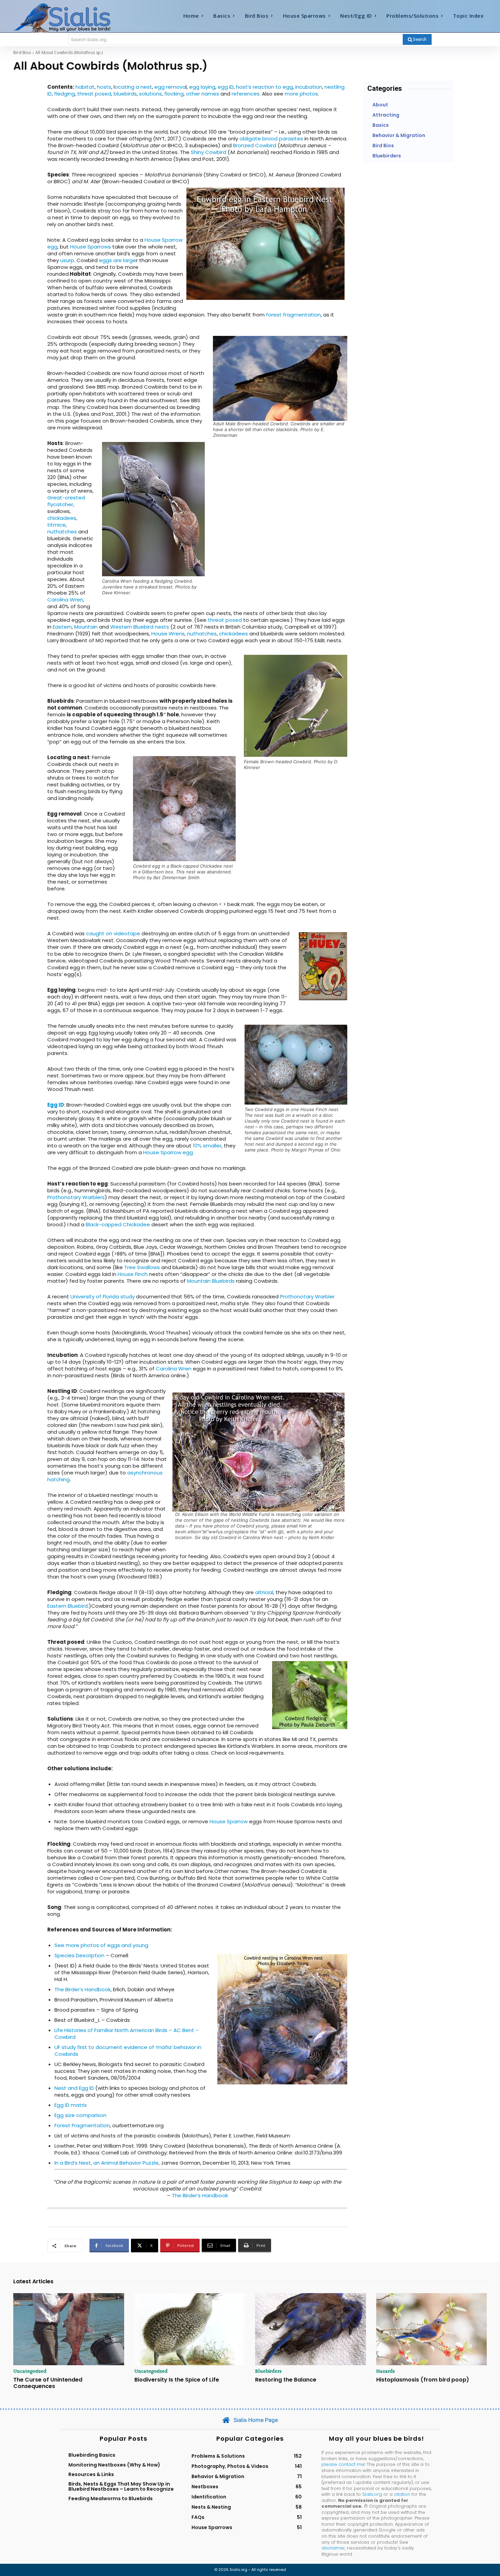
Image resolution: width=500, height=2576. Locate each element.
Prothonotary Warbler (307, 1296)
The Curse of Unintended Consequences (48, 2383)
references (246, 94)
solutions (151, 94)
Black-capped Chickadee (118, 1224)
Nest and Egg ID (74, 2088)
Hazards (386, 2371)
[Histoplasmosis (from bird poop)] (432, 2329)
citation (402, 2494)
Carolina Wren (65, 600)
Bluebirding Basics (92, 2455)
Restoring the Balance (286, 2380)
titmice (56, 525)
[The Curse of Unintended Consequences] (69, 2329)
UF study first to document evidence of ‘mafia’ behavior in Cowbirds (128, 2051)
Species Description (79, 1955)
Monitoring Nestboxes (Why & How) (114, 2465)
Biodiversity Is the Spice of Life (177, 2380)
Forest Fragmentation (82, 2125)
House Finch (133, 1274)
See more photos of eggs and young (101, 1945)
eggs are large (118, 260)
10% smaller (207, 1146)
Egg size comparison (80, 2115)
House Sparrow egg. (169, 1152)
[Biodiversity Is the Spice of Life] (190, 2329)
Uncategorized (30, 2371)
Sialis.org (372, 2494)
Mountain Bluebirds (211, 1281)
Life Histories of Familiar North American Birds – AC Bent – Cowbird (127, 2034)
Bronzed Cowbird (255, 145)
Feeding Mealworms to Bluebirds (111, 2498)
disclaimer (333, 2548)
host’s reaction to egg (264, 87)
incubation (309, 87)
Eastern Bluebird (68, 1606)
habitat (85, 87)
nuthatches (62, 532)
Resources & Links (91, 2474)
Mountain (86, 627)
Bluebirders (268, 2371)
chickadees (62, 518)
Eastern (62, 627)
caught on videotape (113, 933)
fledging (64, 94)
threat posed (94, 94)
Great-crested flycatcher (66, 501)
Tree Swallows (142, 1267)
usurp (67, 260)
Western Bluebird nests (140, 627)
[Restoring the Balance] (311, 2329)
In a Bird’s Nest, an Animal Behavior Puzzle (106, 2163)
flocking (174, 94)
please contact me (343, 2464)
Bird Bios (22, 53)
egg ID (226, 87)
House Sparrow (229, 1821)
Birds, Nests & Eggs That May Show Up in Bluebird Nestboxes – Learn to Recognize (121, 2486)
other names (203, 94)
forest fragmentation (293, 315)
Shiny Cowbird (209, 152)
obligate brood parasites (271, 139)
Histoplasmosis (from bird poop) (423, 2380)
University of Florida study (103, 1296)
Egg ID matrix (71, 2105)
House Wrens (168, 634)
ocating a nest (133, 87)
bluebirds (125, 94)
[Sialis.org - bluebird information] (72, 17)
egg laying (202, 87)
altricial (264, 1592)
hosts (104, 87)
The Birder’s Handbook (82, 1989)
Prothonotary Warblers (76, 1197)
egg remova (170, 87)
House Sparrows (90, 247)
